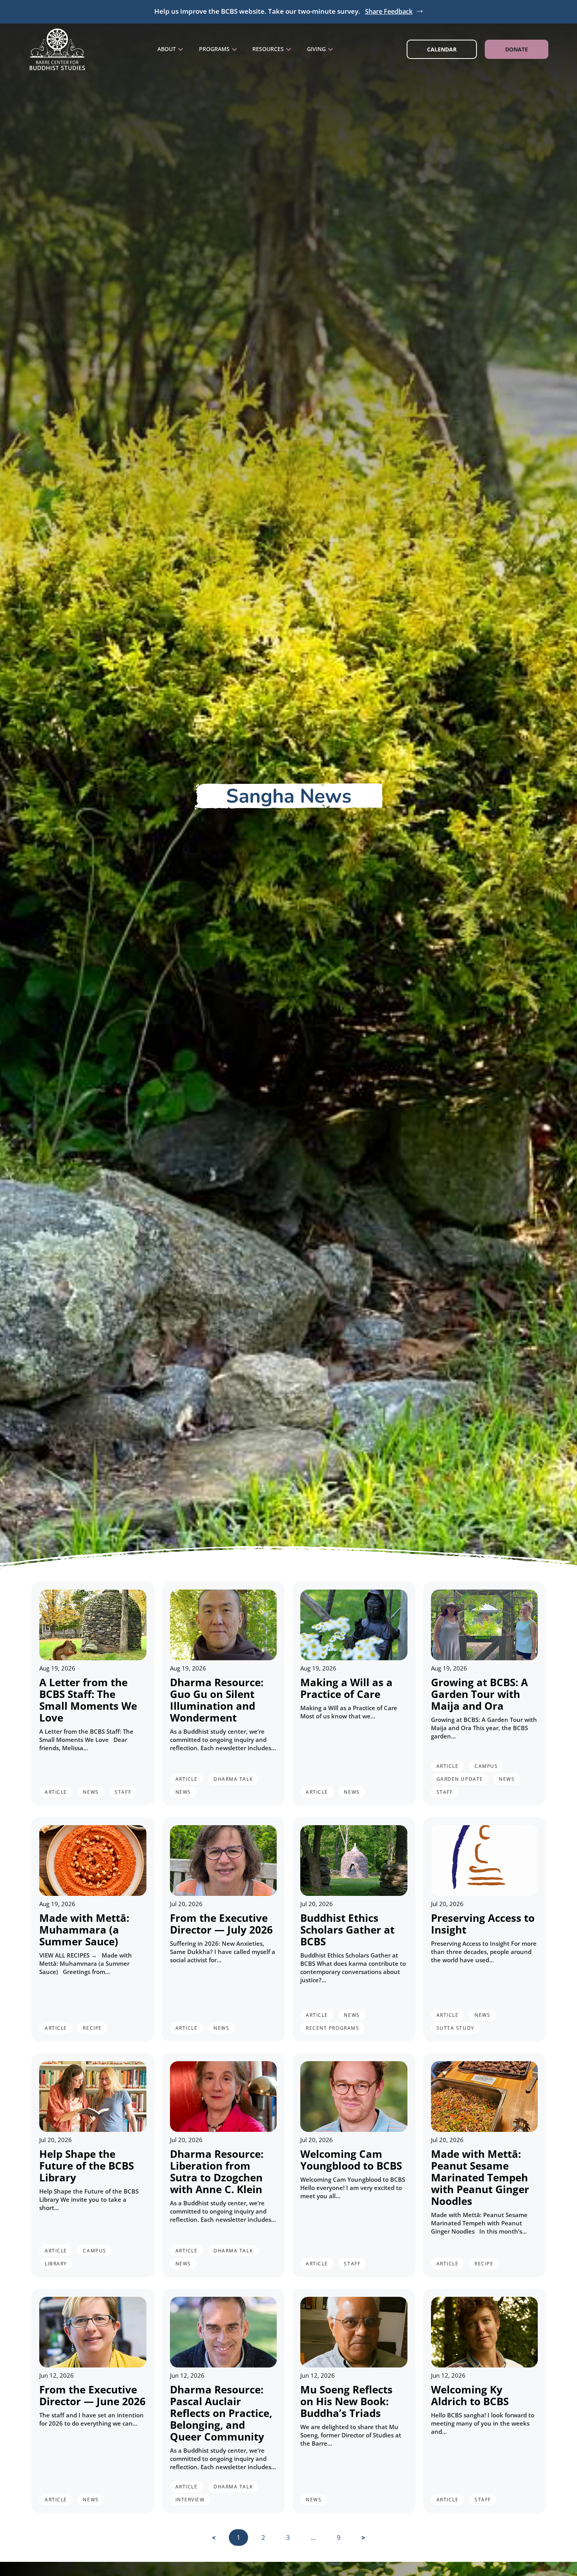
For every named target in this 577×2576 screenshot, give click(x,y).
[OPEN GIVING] (330, 49)
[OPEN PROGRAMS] (234, 49)
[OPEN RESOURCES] (288, 49)
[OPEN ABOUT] (181, 49)
